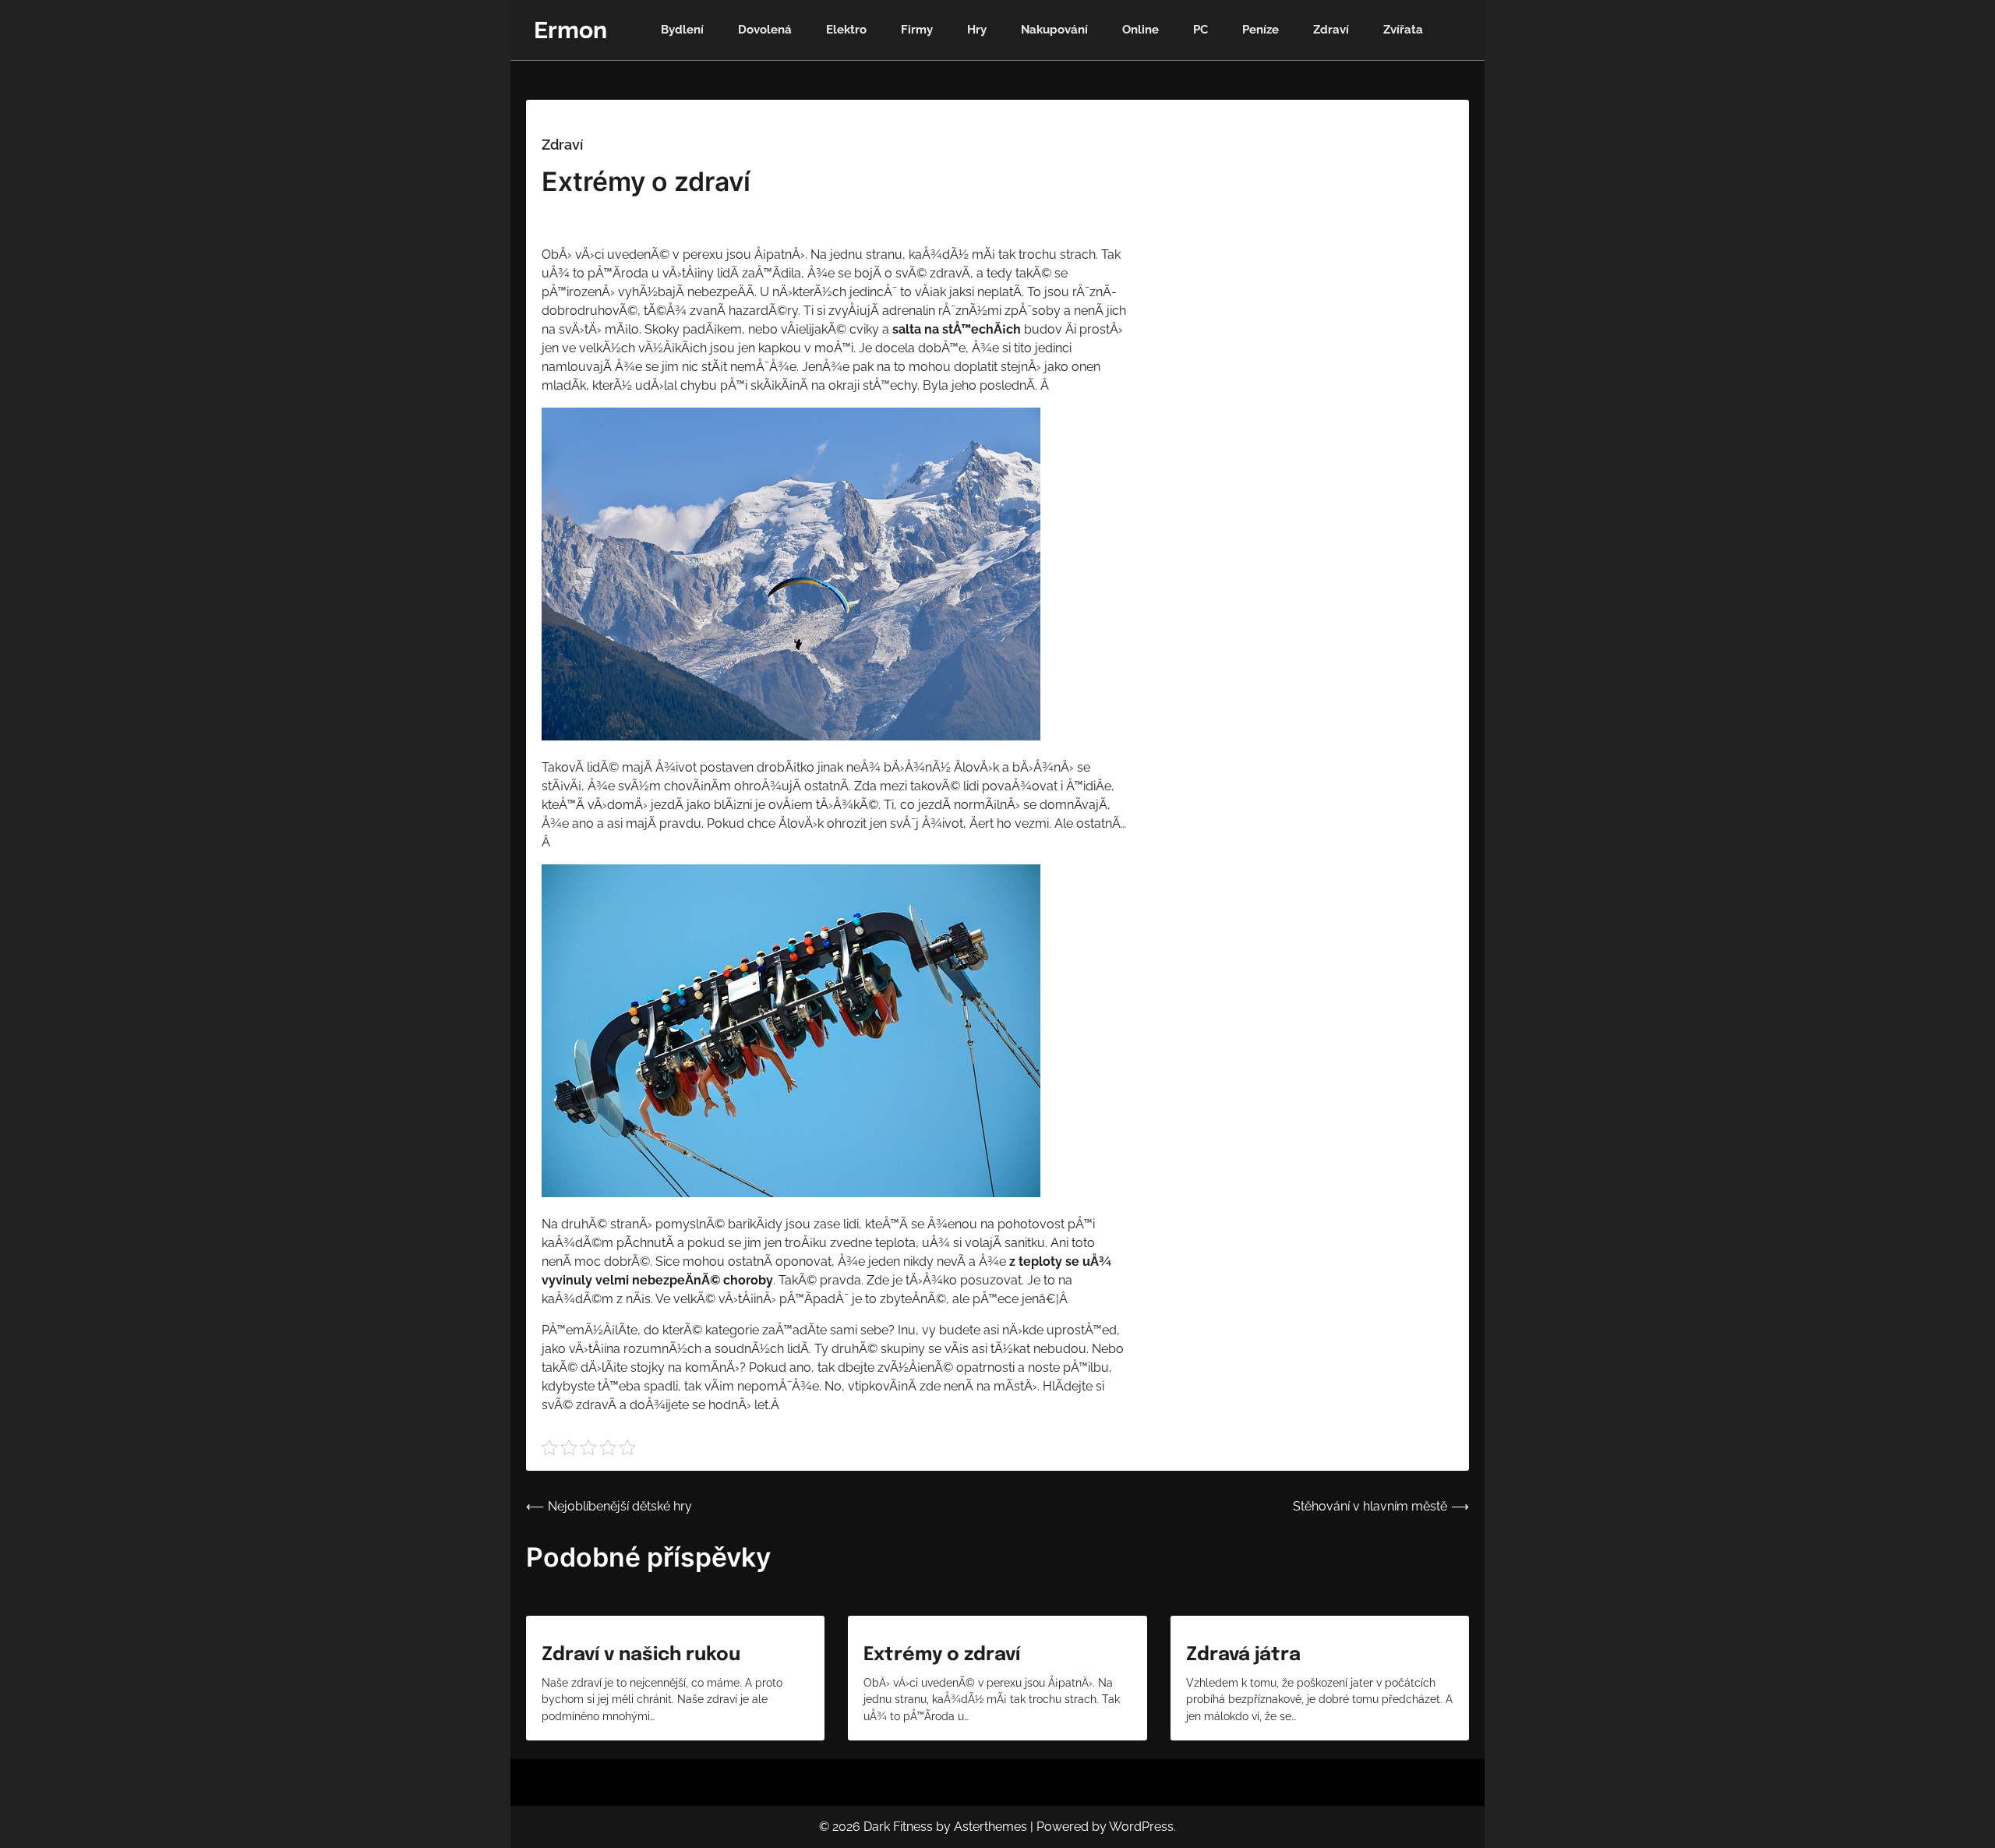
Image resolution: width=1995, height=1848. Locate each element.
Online (1141, 30)
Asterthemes (990, 1827)
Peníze (1261, 30)
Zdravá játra (1243, 1655)
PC (1201, 30)
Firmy (917, 30)
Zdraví (1331, 30)
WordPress (1141, 1827)
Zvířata (1403, 30)
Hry (977, 30)
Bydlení (682, 30)
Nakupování (1054, 30)
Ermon (570, 30)
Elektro (846, 30)
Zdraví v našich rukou (641, 1655)
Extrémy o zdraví (942, 1655)
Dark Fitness (898, 1827)
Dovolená (765, 30)
